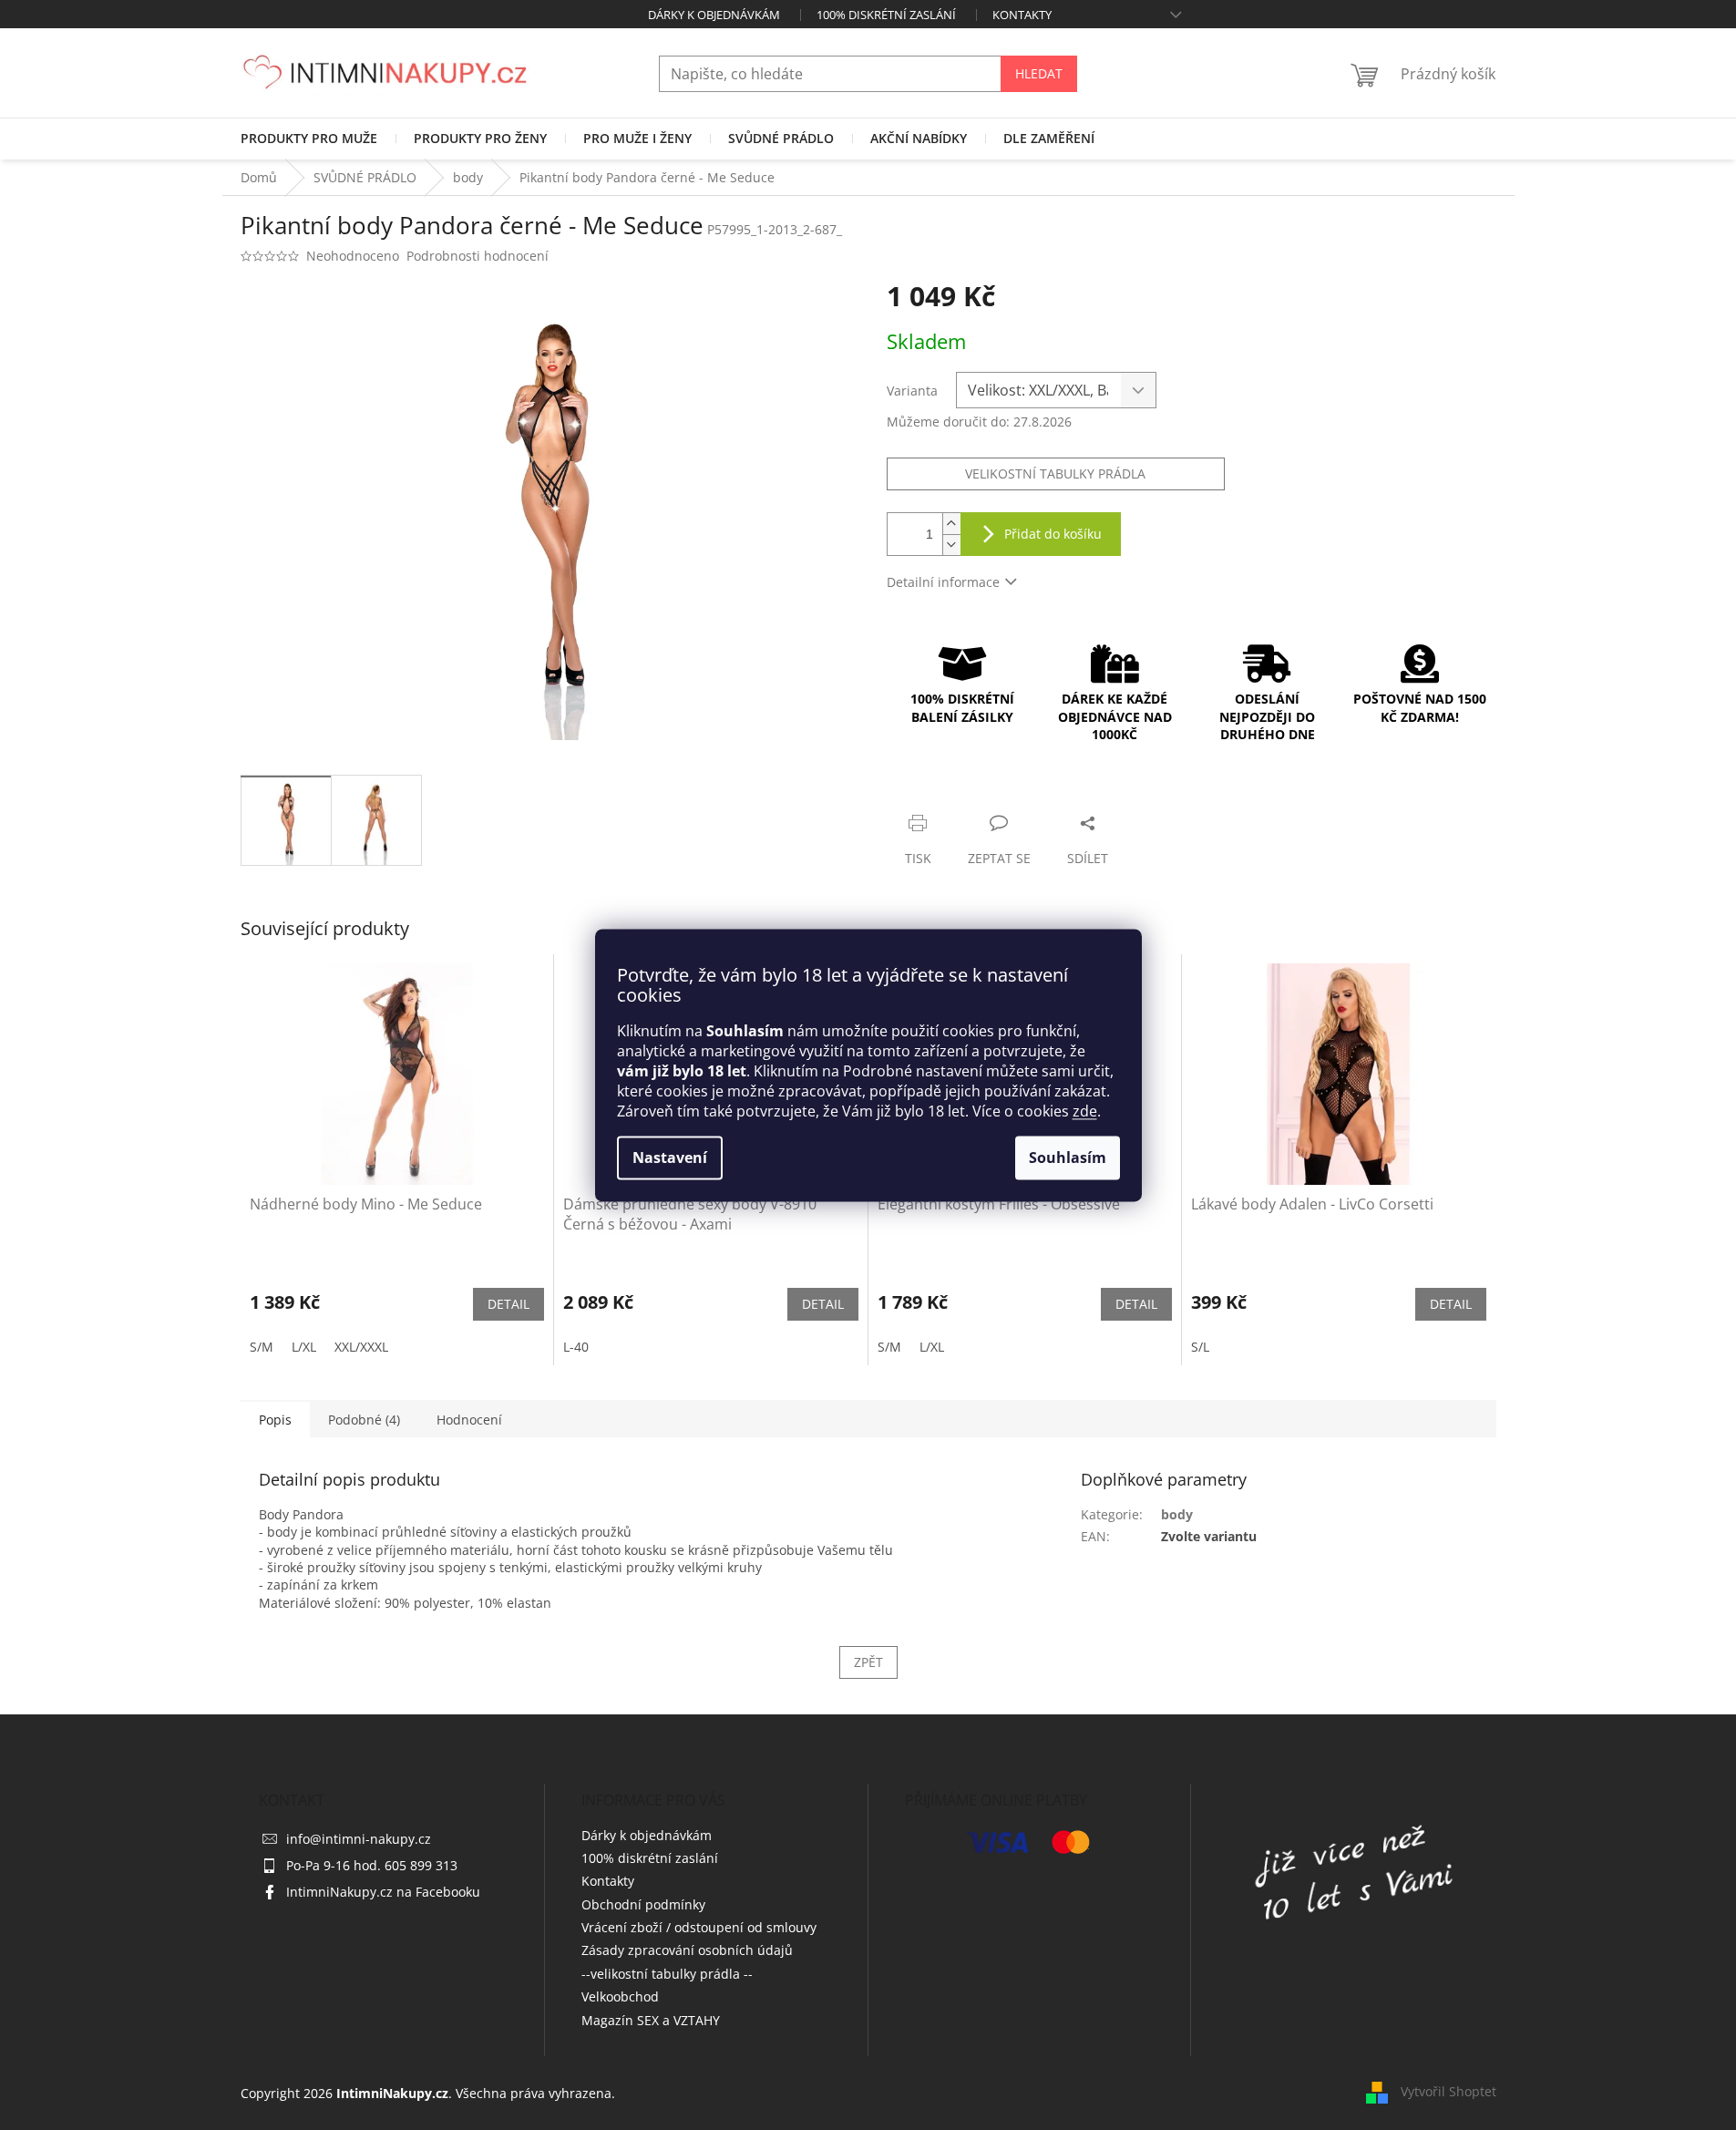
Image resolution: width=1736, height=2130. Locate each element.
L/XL (304, 1347)
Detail (508, 1304)
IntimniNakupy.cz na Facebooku (383, 1892)
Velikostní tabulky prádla (1055, 473)
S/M (262, 1347)
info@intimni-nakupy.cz (359, 1839)
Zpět (868, 1662)
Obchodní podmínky (643, 1904)
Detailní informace (943, 582)
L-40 (576, 1347)
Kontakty (1022, 15)
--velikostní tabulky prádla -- (667, 1974)
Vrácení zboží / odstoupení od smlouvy (699, 1927)
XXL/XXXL (361, 1347)
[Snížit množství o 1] (951, 545)
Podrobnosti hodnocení (478, 256)
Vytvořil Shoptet (1448, 2091)
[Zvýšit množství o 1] (951, 524)
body (1177, 1514)
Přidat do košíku (1053, 534)
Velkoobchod (620, 1996)
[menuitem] (309, 139)
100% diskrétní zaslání (886, 15)
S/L (1200, 1347)
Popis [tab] (275, 1420)
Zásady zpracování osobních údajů (687, 1950)
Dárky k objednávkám (714, 15)
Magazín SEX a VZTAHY (651, 2020)
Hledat (1039, 73)
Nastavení (670, 1158)
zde (1085, 1111)
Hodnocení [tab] (469, 1420)
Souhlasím (1068, 1158)
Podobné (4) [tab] (364, 1420)
